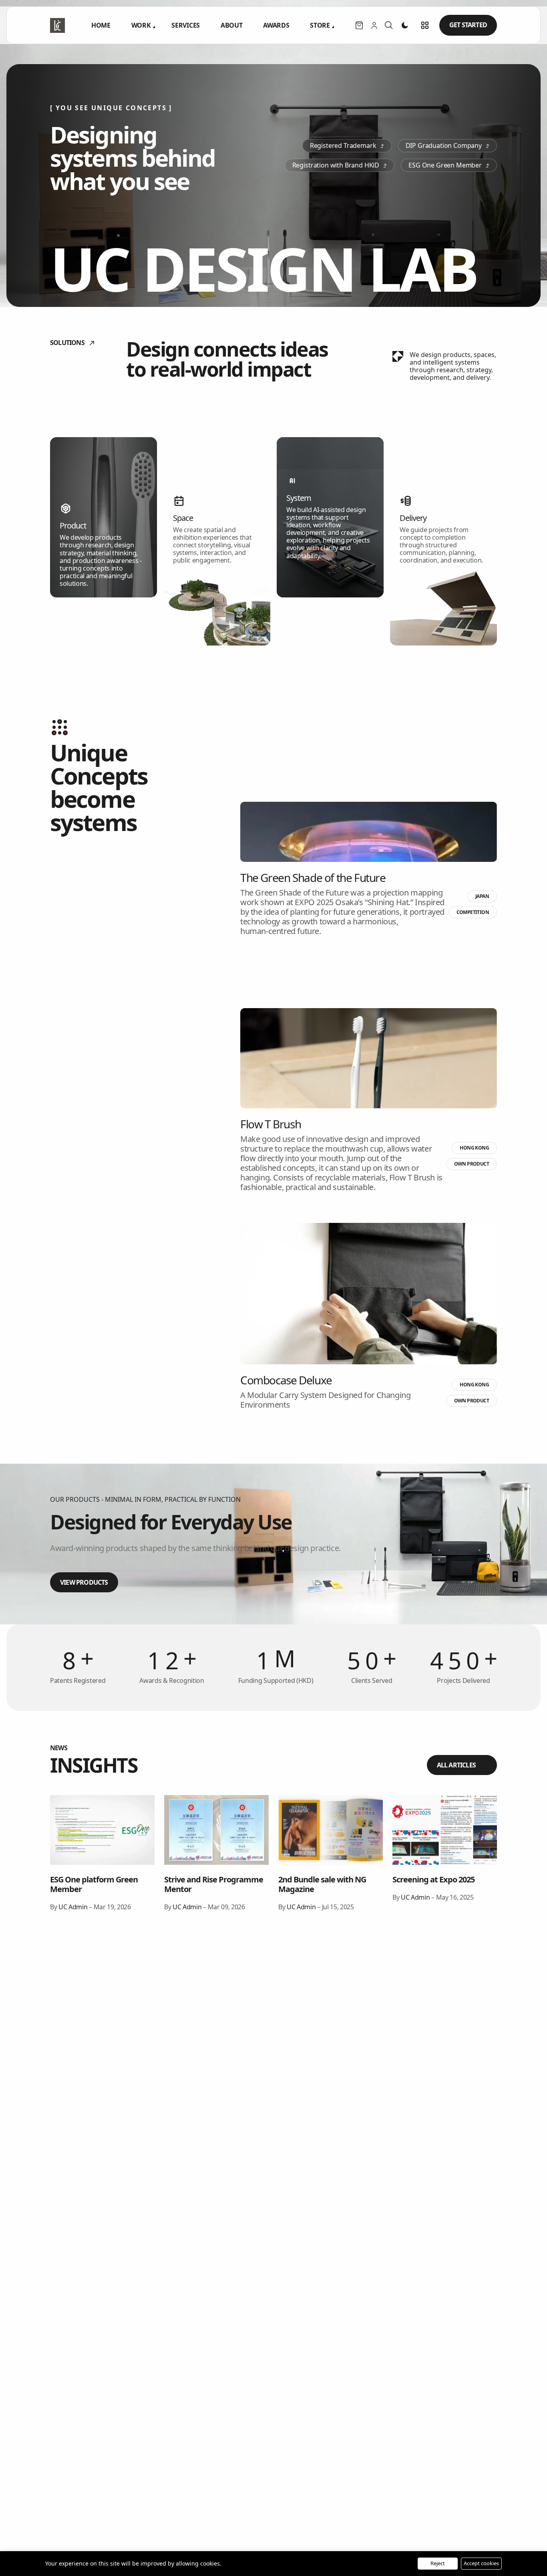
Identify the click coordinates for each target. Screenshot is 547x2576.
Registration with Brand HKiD (336, 165)
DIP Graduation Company (444, 145)
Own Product (472, 1164)
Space (183, 518)
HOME (101, 25)
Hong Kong (474, 1148)
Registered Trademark (343, 145)
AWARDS (276, 25)
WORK (141, 25)
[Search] (389, 25)
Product (73, 525)
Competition (473, 912)
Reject (438, 2563)
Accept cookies (481, 2563)
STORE (320, 25)
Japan (482, 896)
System (299, 497)
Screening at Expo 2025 (433, 1879)
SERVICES (185, 25)
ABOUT (231, 25)
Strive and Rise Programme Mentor (214, 1884)
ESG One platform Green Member (94, 1884)
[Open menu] (425, 25)
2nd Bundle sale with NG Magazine (322, 1884)
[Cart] (359, 25)
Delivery (413, 518)
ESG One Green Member (445, 165)
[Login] (374, 25)
